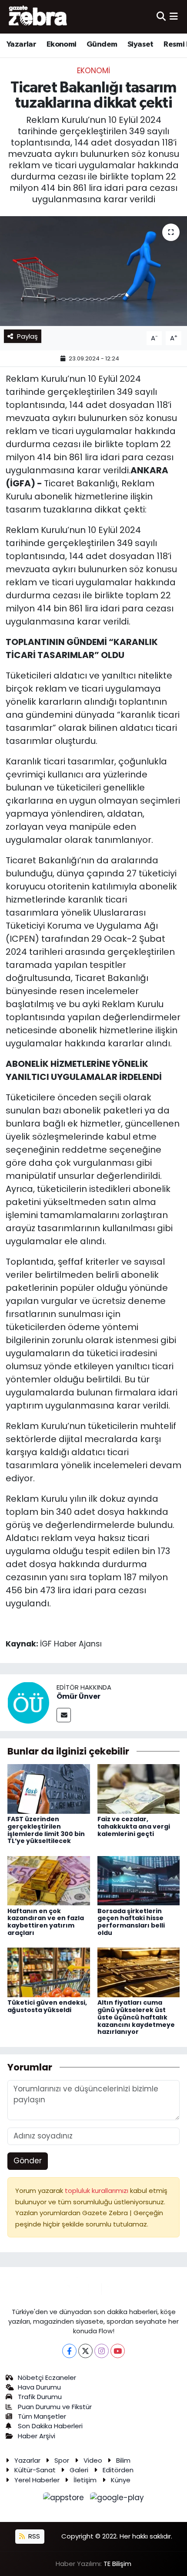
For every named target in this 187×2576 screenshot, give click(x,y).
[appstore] (65, 2499)
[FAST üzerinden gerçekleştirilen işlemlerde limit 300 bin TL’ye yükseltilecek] (49, 1789)
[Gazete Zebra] (38, 17)
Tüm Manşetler (42, 2416)
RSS (33, 2536)
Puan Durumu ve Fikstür (55, 2407)
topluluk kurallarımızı (97, 2191)
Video (93, 2460)
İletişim (85, 2480)
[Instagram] (102, 2351)
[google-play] (117, 2499)
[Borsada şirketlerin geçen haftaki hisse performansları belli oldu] (139, 1880)
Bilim (123, 2460)
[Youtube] (118, 2351)
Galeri (79, 2470)
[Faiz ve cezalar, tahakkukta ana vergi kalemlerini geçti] (139, 1789)
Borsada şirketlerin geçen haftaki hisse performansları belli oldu (131, 1922)
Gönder (28, 2161)
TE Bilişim (117, 2564)
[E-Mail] (64, 1715)
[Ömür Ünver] (28, 1702)
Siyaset (140, 44)
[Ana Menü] (174, 17)
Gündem (102, 44)
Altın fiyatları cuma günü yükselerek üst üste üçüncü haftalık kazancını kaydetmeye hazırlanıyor (136, 2017)
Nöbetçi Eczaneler (47, 2377)
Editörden (118, 2470)
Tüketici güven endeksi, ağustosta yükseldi (47, 2006)
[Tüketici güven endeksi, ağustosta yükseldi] (49, 1972)
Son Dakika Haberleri (50, 2426)
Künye (121, 2480)
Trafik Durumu (40, 2397)
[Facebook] (69, 2351)
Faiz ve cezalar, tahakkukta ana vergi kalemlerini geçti (134, 1826)
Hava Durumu (39, 2387)
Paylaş (27, 336)
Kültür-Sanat (35, 2470)
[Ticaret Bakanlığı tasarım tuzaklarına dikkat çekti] (93, 271)
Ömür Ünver (78, 1696)
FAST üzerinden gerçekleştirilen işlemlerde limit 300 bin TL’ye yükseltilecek (46, 1830)
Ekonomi (62, 44)
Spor (62, 2460)
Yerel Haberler (37, 2480)
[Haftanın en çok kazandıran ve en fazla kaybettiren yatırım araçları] (49, 1880)
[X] (85, 2351)
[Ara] (161, 17)
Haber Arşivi (37, 2436)
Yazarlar (21, 44)
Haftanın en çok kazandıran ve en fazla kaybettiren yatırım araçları (46, 1922)
